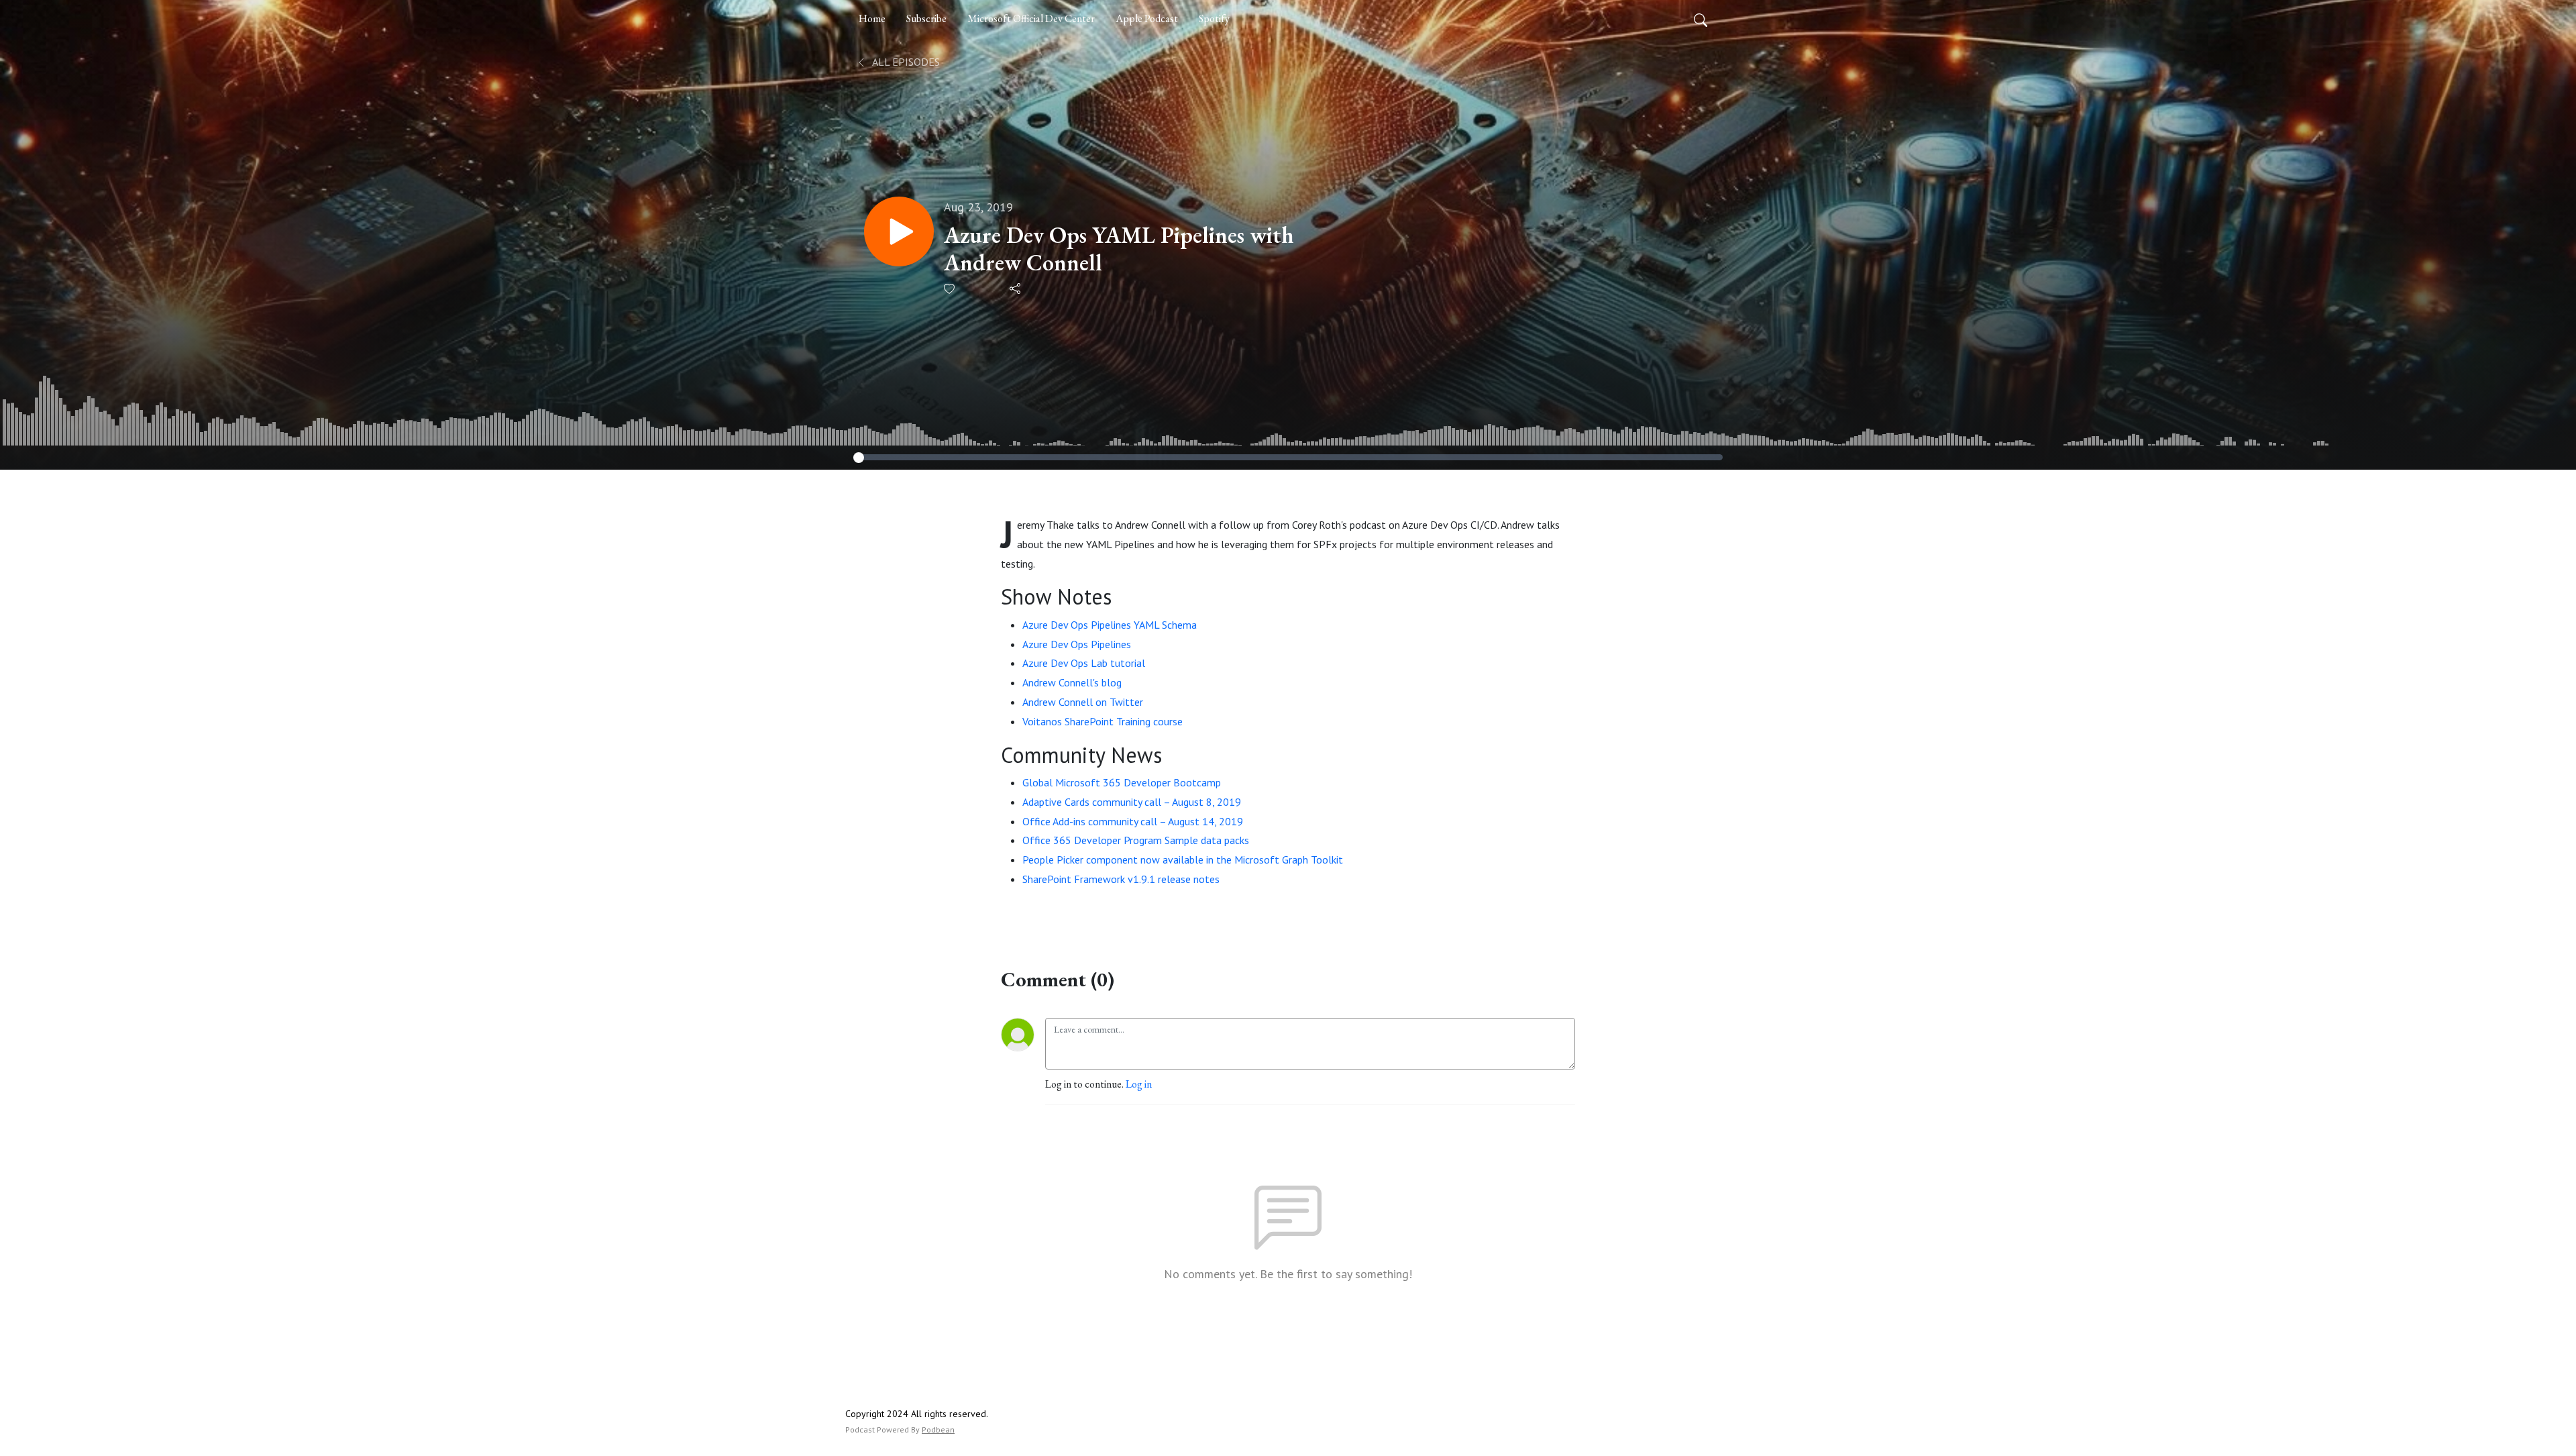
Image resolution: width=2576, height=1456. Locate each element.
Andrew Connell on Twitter (1083, 702)
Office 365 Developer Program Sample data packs (1136, 840)
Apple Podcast (1147, 18)
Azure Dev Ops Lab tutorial (1084, 663)
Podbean (938, 1429)
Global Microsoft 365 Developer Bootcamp (1122, 782)
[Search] (1701, 19)
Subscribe (926, 18)
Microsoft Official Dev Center (1031, 18)
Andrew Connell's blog (1072, 682)
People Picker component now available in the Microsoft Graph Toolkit (1183, 860)
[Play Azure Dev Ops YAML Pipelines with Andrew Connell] (899, 231)
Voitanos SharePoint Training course (1103, 721)
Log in (1139, 1084)
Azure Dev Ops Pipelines (1077, 644)
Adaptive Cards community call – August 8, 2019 (1132, 802)
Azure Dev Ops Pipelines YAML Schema (1110, 625)
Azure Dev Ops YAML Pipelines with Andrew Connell (1119, 249)
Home (872, 18)
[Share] (1016, 289)
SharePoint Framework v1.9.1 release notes (1121, 879)
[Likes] (950, 289)
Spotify (1214, 18)
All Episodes (905, 62)
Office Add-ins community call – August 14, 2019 (1133, 821)
